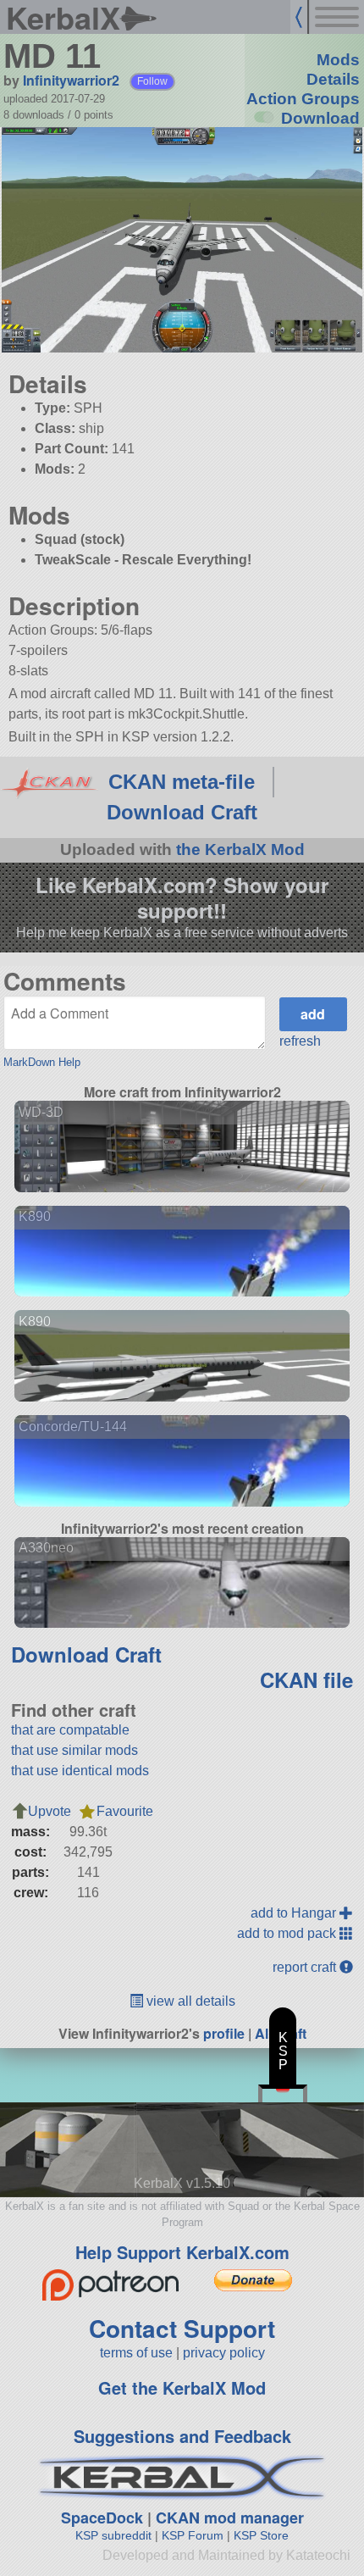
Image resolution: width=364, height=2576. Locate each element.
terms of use (136, 2353)
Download (320, 118)
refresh (300, 1041)
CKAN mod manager (230, 2518)
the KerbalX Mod (240, 849)
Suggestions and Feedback (182, 2436)
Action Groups (303, 99)
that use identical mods (80, 1771)
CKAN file (306, 1679)
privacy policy (224, 2353)
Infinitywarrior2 (71, 80)
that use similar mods (74, 1750)
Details (333, 79)
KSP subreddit (113, 2535)
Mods (338, 60)
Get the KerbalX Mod (182, 2387)
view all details (189, 2001)
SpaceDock (102, 2518)
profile (224, 2033)
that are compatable (70, 1730)
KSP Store (261, 2535)
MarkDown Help (42, 1062)
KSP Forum (193, 2535)
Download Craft (182, 812)
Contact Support (182, 2328)
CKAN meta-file (182, 782)
